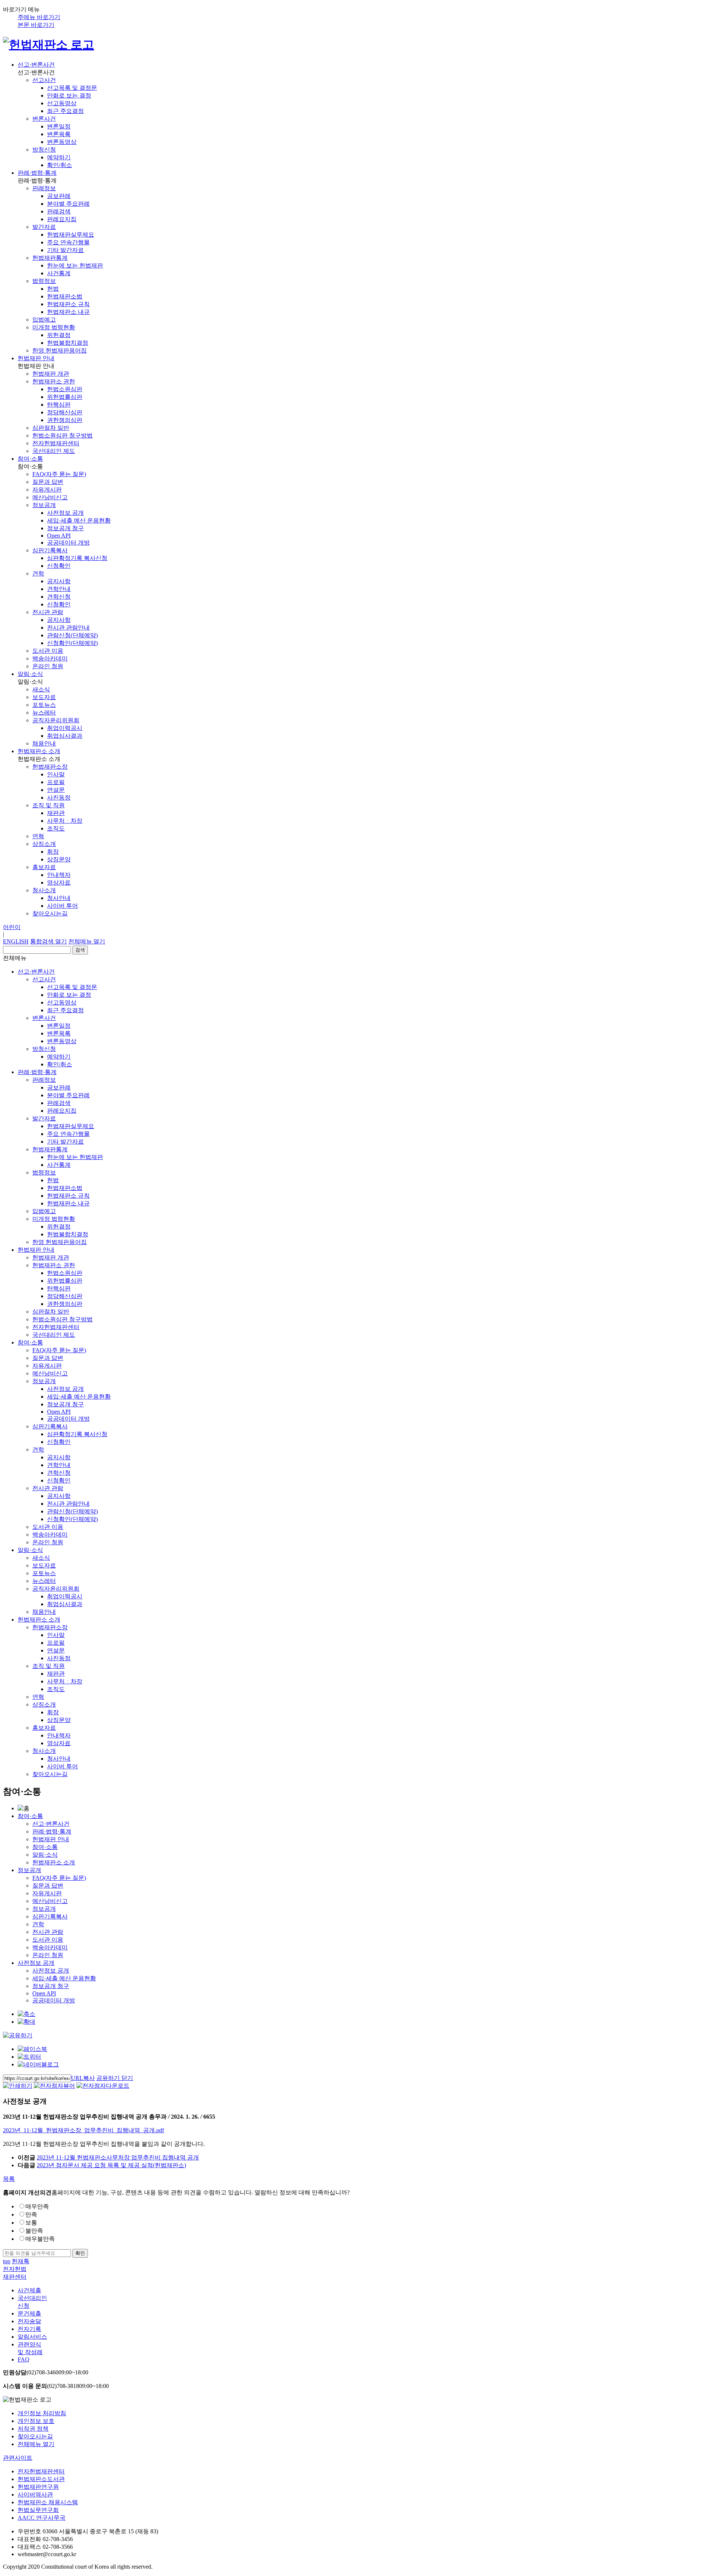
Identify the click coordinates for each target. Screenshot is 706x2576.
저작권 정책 (33, 2429)
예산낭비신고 (50, 497)
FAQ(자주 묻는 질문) (59, 474)
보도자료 (44, 697)
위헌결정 (59, 335)
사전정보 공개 (65, 513)
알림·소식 (30, 674)
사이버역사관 (35, 2494)
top (7, 2261)
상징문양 (59, 859)
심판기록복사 (50, 550)
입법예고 (44, 320)
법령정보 (44, 281)
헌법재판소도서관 (41, 2479)
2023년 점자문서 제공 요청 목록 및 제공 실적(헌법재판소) (111, 2165)
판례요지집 (62, 219)
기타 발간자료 (65, 250)
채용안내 (44, 743)
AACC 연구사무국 (42, 2518)
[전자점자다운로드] (103, 2086)
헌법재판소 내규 (68, 312)
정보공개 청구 (65, 528)
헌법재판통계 (50, 258)
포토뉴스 (44, 705)
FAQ (24, 2359)
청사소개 (44, 890)
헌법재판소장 (50, 767)
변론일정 (59, 126)
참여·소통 (30, 459)
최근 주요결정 (65, 111)
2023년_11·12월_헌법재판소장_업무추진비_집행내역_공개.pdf (83, 2130)
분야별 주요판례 (68, 204)
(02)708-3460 (46, 2372)
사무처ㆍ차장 (65, 821)
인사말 (56, 774)
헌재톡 (21, 2261)
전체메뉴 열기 (87, 941)
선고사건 (44, 80)
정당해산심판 (65, 412)
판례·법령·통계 (37, 173)
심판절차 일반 (51, 428)
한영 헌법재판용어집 (60, 350)
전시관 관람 (48, 612)
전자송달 (29, 2321)
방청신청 (44, 150)
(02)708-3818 (56, 2386)
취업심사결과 (65, 736)
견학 (38, 573)
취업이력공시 (65, 728)
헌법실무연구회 (38, 2510)
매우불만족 (40, 2239)
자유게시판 (47, 490)
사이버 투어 (63, 906)
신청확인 (59, 566)
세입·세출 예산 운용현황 (79, 520)
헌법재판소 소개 (39, 751)
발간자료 (44, 227)
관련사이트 (18, 2458)
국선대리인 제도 (54, 451)
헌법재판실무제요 (71, 235)
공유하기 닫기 (115, 2078)
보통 (31, 2223)
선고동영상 (62, 103)
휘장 (53, 852)
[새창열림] (32, 2049)
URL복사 (83, 2078)
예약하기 (59, 157)
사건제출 (29, 2290)
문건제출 (29, 2313)
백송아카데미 (50, 658)
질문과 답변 (48, 482)
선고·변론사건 (36, 65)
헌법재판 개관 (51, 374)
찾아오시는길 (50, 913)
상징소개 (44, 844)
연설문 (56, 790)
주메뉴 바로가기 (39, 17)
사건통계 (59, 273)
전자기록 (29, 2329)
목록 (9, 2179)
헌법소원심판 (65, 389)
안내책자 (59, 875)
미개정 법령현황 (54, 327)
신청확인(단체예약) (72, 643)
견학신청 (59, 597)
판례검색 (59, 211)
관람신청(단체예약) (72, 635)
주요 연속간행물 (68, 242)
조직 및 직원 (49, 805)
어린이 (12, 927)
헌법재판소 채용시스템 (48, 2502)
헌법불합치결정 (68, 343)
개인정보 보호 (36, 2421)
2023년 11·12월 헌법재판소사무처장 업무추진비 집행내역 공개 (118, 2157)
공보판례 (59, 196)
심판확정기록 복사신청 (77, 558)
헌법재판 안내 (36, 358)
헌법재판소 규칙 (68, 304)
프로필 (56, 782)
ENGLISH (16, 941)
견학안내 (59, 589)
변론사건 (44, 119)
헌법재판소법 (65, 296)
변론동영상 (62, 142)
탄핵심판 (59, 405)
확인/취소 (60, 165)
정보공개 (44, 505)
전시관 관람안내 (68, 628)
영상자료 (59, 883)
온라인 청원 (48, 666)
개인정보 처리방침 (42, 2413)
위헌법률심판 (65, 397)
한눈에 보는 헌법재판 (75, 265)
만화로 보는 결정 (69, 95)
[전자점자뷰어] (54, 2086)
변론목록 (59, 134)
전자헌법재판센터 (56, 443)
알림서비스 (32, 2337)
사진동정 (59, 798)
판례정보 (44, 188)
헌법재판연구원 (38, 2487)
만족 (31, 2214)
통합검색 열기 (49, 941)
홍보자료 (44, 867)
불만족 (34, 2231)
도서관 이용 (48, 651)
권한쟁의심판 (65, 420)
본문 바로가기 (36, 25)
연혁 (38, 836)
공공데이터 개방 (68, 543)
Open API (59, 536)
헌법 (53, 289)
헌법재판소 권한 (54, 381)
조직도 (56, 828)
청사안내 (59, 898)
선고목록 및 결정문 (72, 88)
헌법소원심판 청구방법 (63, 435)
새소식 (41, 689)
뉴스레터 (44, 713)
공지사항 (59, 581)
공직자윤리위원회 (56, 720)
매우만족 (37, 2206)
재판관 (56, 813)
